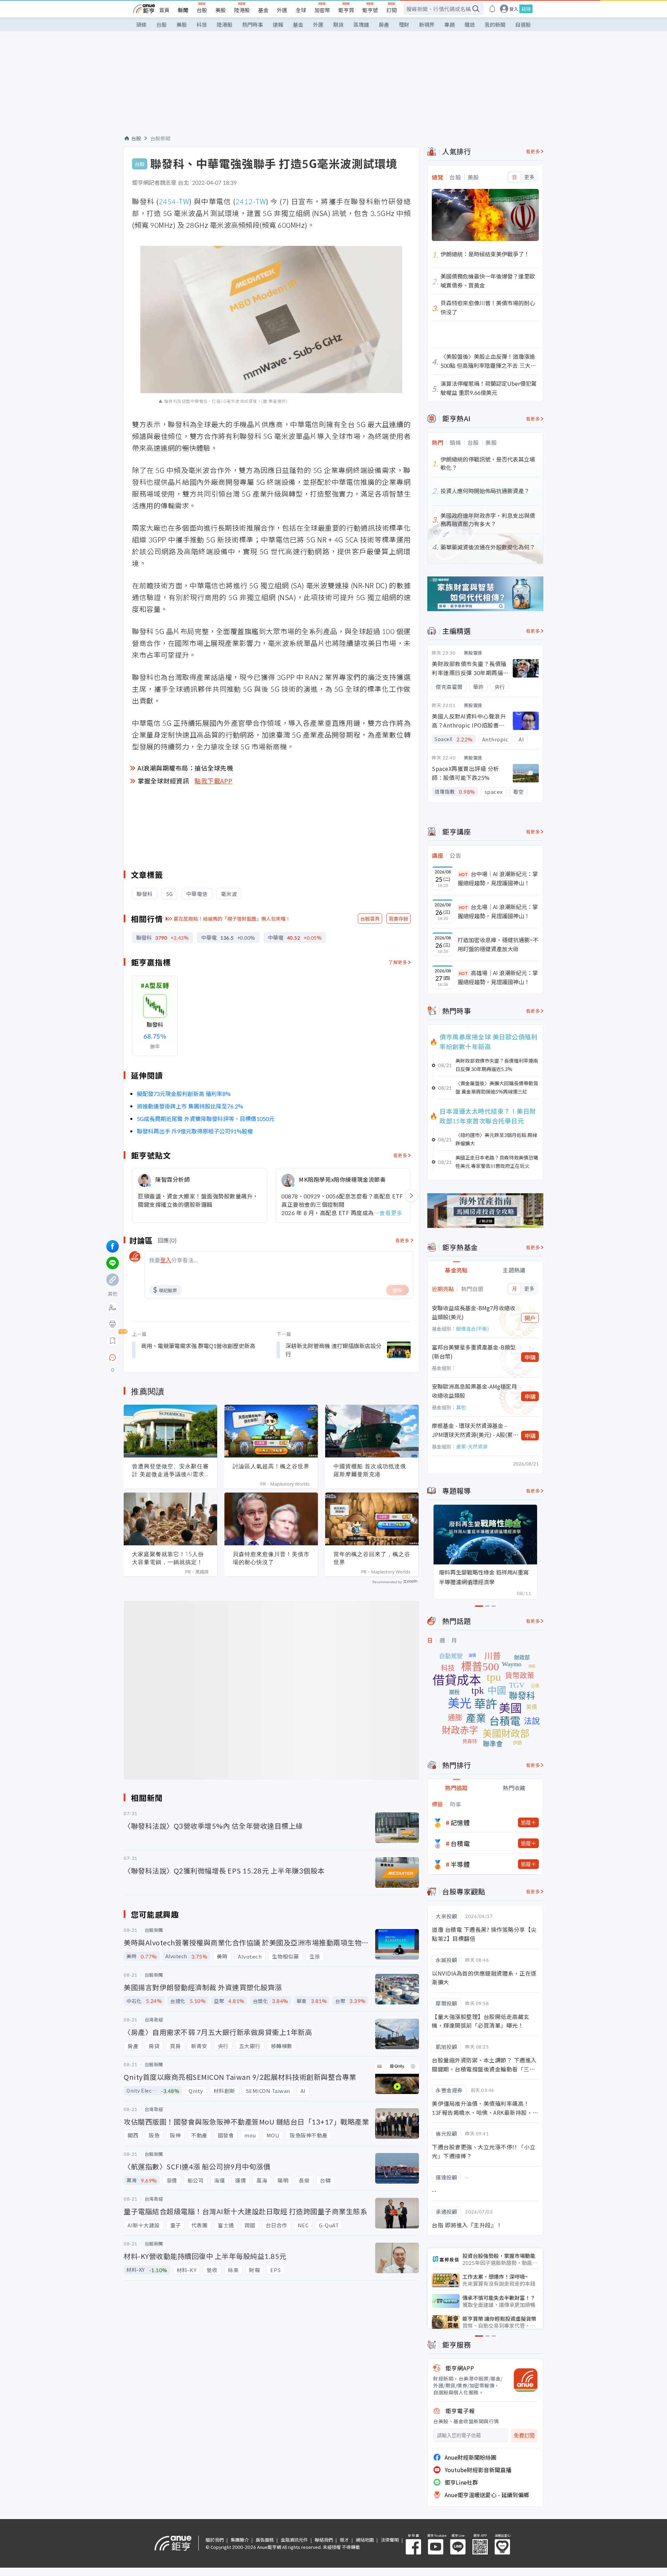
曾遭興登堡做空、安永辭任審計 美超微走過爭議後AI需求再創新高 (170, 1470)
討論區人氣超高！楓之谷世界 (271, 1466)
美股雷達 (473, 653)
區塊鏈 (361, 24)
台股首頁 (370, 919)
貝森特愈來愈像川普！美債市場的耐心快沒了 (271, 1558)
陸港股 (242, 10)
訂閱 (392, 10)
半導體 (460, 1864)
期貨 (338, 24)
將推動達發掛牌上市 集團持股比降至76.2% (190, 1106)
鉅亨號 (370, 10)
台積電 (460, 1843)
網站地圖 (365, 2540)
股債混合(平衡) (472, 1329)
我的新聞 (495, 24)
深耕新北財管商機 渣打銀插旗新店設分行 (333, 1350)
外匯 (282, 10)
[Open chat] (113, 1358)
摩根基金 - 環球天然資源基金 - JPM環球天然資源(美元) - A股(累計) (472, 1430)
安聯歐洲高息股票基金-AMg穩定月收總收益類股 (474, 1391)
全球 (301, 10)
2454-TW (174, 201)
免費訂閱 (524, 2436)
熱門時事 (253, 24)
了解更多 (398, 962)
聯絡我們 (324, 2540)
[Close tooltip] (171, 1357)
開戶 (530, 1318)
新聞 (183, 10)
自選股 (523, 24)
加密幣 (322, 10)
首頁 (164, 10)
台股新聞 (160, 138)
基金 (263, 10)
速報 (278, 24)
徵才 (344, 2540)
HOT (463, 874)
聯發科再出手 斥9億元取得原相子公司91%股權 (195, 1131)
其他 (461, 1407)
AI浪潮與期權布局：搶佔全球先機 (185, 768)
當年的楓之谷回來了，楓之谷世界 (372, 1558)
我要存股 (398, 919)
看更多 (400, 1155)
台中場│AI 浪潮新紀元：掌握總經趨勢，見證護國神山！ (498, 878)
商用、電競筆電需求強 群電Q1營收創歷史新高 (198, 1346)
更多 (529, 177)
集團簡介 (240, 2540)
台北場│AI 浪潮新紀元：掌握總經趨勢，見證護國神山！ (498, 911)
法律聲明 (390, 2540)
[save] (113, 1341)
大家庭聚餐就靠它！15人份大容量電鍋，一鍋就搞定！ (168, 1558)
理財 (404, 24)
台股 (202, 10)
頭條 (141, 24)
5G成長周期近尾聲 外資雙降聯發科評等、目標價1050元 (206, 1119)
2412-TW (251, 201)
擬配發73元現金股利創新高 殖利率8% (184, 1094)
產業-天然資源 (472, 1446)
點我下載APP (214, 781)
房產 (384, 24)
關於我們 (215, 2540)
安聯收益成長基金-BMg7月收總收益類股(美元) (474, 1312)
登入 (514, 9)
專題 (450, 24)
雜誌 (470, 24)
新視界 (427, 24)
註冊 (526, 9)
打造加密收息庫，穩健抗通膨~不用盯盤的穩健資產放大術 (498, 944)
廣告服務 (265, 2540)
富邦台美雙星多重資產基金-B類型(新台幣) (474, 1352)
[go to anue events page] (492, 9)
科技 (202, 24)
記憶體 (460, 1822)
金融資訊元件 (294, 2540)
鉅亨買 (346, 10)
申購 (530, 1357)
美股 (221, 10)
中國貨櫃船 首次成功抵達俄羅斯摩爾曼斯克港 (370, 1470)
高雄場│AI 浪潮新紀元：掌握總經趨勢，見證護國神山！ (498, 977)
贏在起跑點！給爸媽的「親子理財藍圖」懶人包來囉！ (232, 919)
